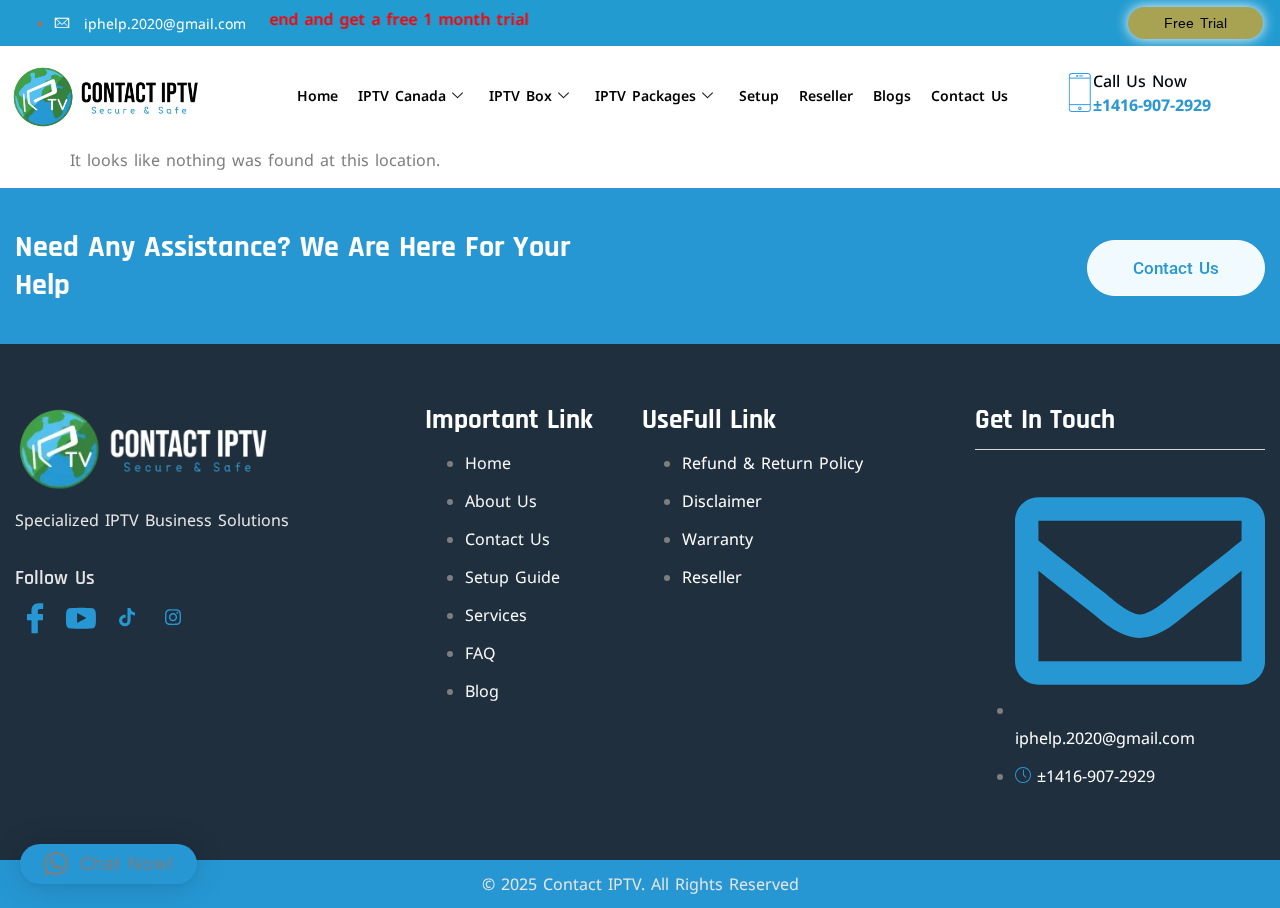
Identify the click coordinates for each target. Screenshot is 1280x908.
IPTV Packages (645, 95)
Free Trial (1195, 23)
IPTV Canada (402, 95)
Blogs (892, 95)
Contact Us (969, 95)
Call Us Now (1140, 81)
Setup (759, 95)
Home (317, 95)
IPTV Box (520, 95)
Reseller (826, 95)
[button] (108, 864)
